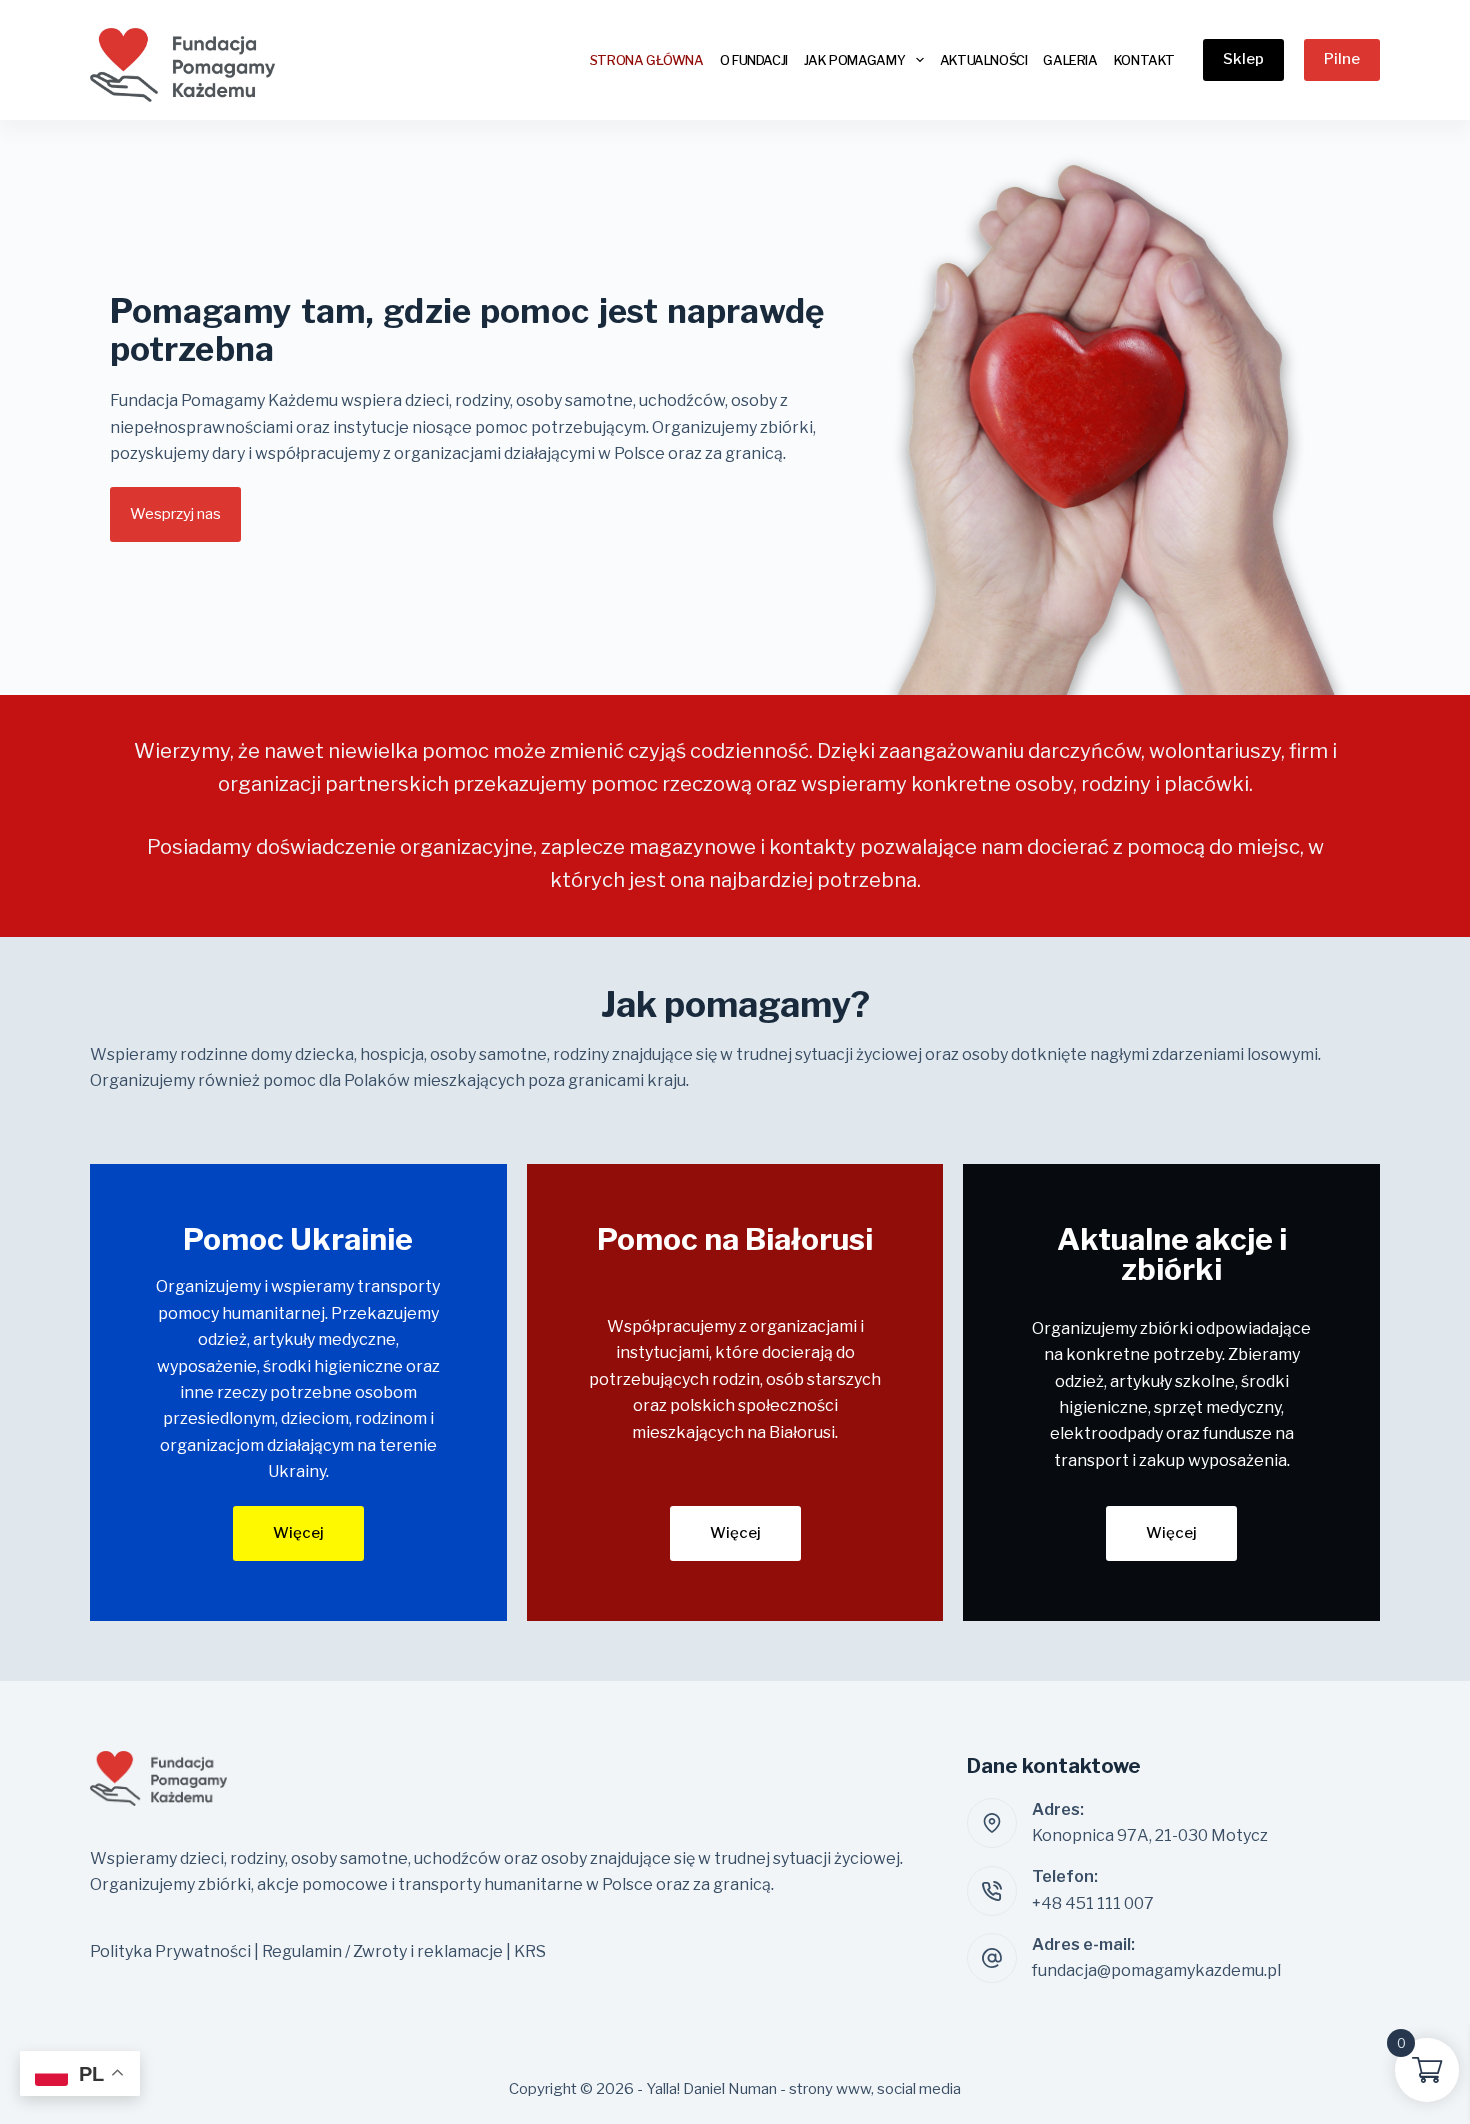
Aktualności (984, 60)
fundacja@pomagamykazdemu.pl (1156, 1970)
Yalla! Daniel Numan (711, 2089)
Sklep (1243, 59)
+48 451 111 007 (1093, 1903)
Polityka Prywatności (172, 1951)
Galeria (1070, 60)
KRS (530, 1951)
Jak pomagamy (854, 60)
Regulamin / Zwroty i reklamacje (382, 1951)
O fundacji (754, 60)
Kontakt (1144, 60)
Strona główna (647, 60)
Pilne (1342, 59)
